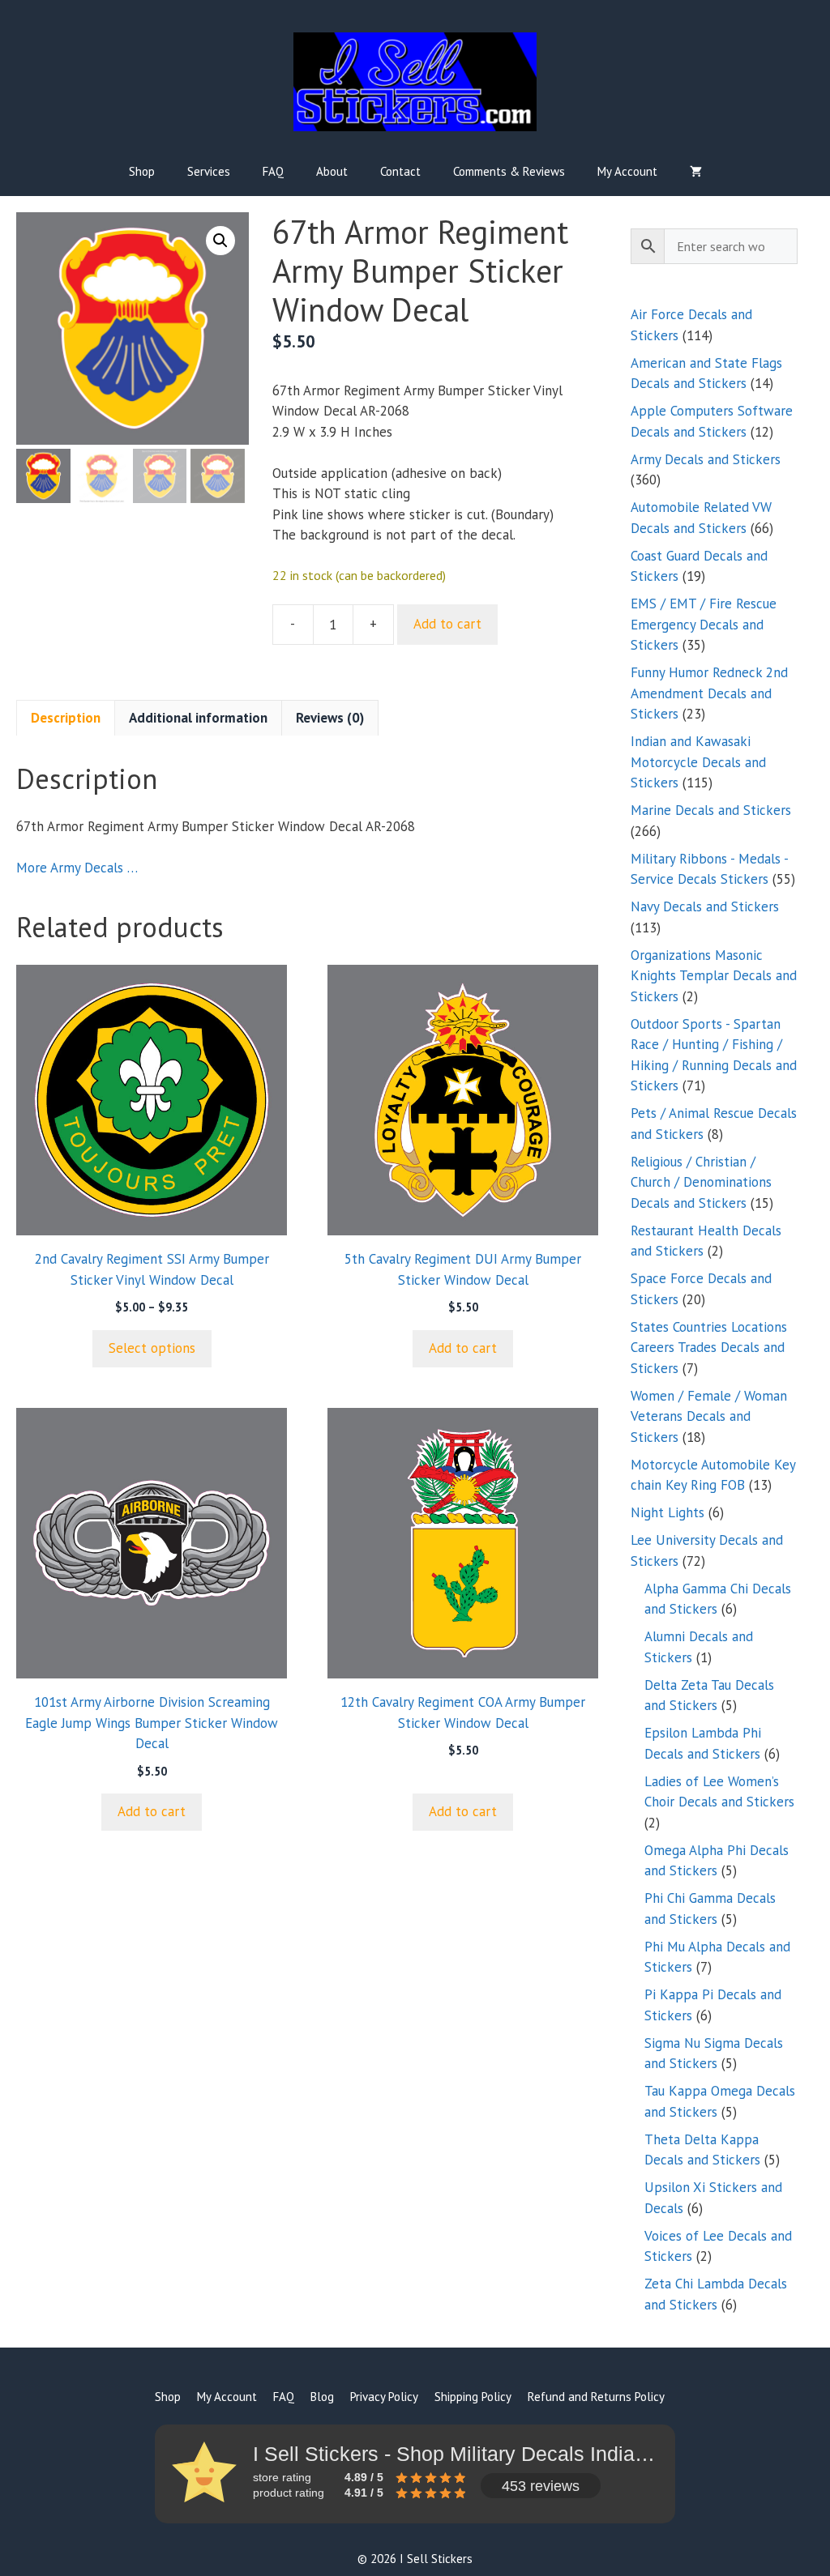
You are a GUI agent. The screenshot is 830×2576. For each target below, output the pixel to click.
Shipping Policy (473, 2397)
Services (209, 171)
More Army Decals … (77, 868)
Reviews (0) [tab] (330, 718)
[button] (220, 241)
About (332, 171)
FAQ (273, 171)
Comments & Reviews (509, 171)
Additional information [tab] (198, 718)
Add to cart (447, 624)
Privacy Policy (384, 2397)
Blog (322, 2397)
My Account (627, 171)
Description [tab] (66, 718)
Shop (142, 171)
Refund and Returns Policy (596, 2397)
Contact (400, 171)
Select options (152, 1348)
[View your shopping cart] (696, 172)
